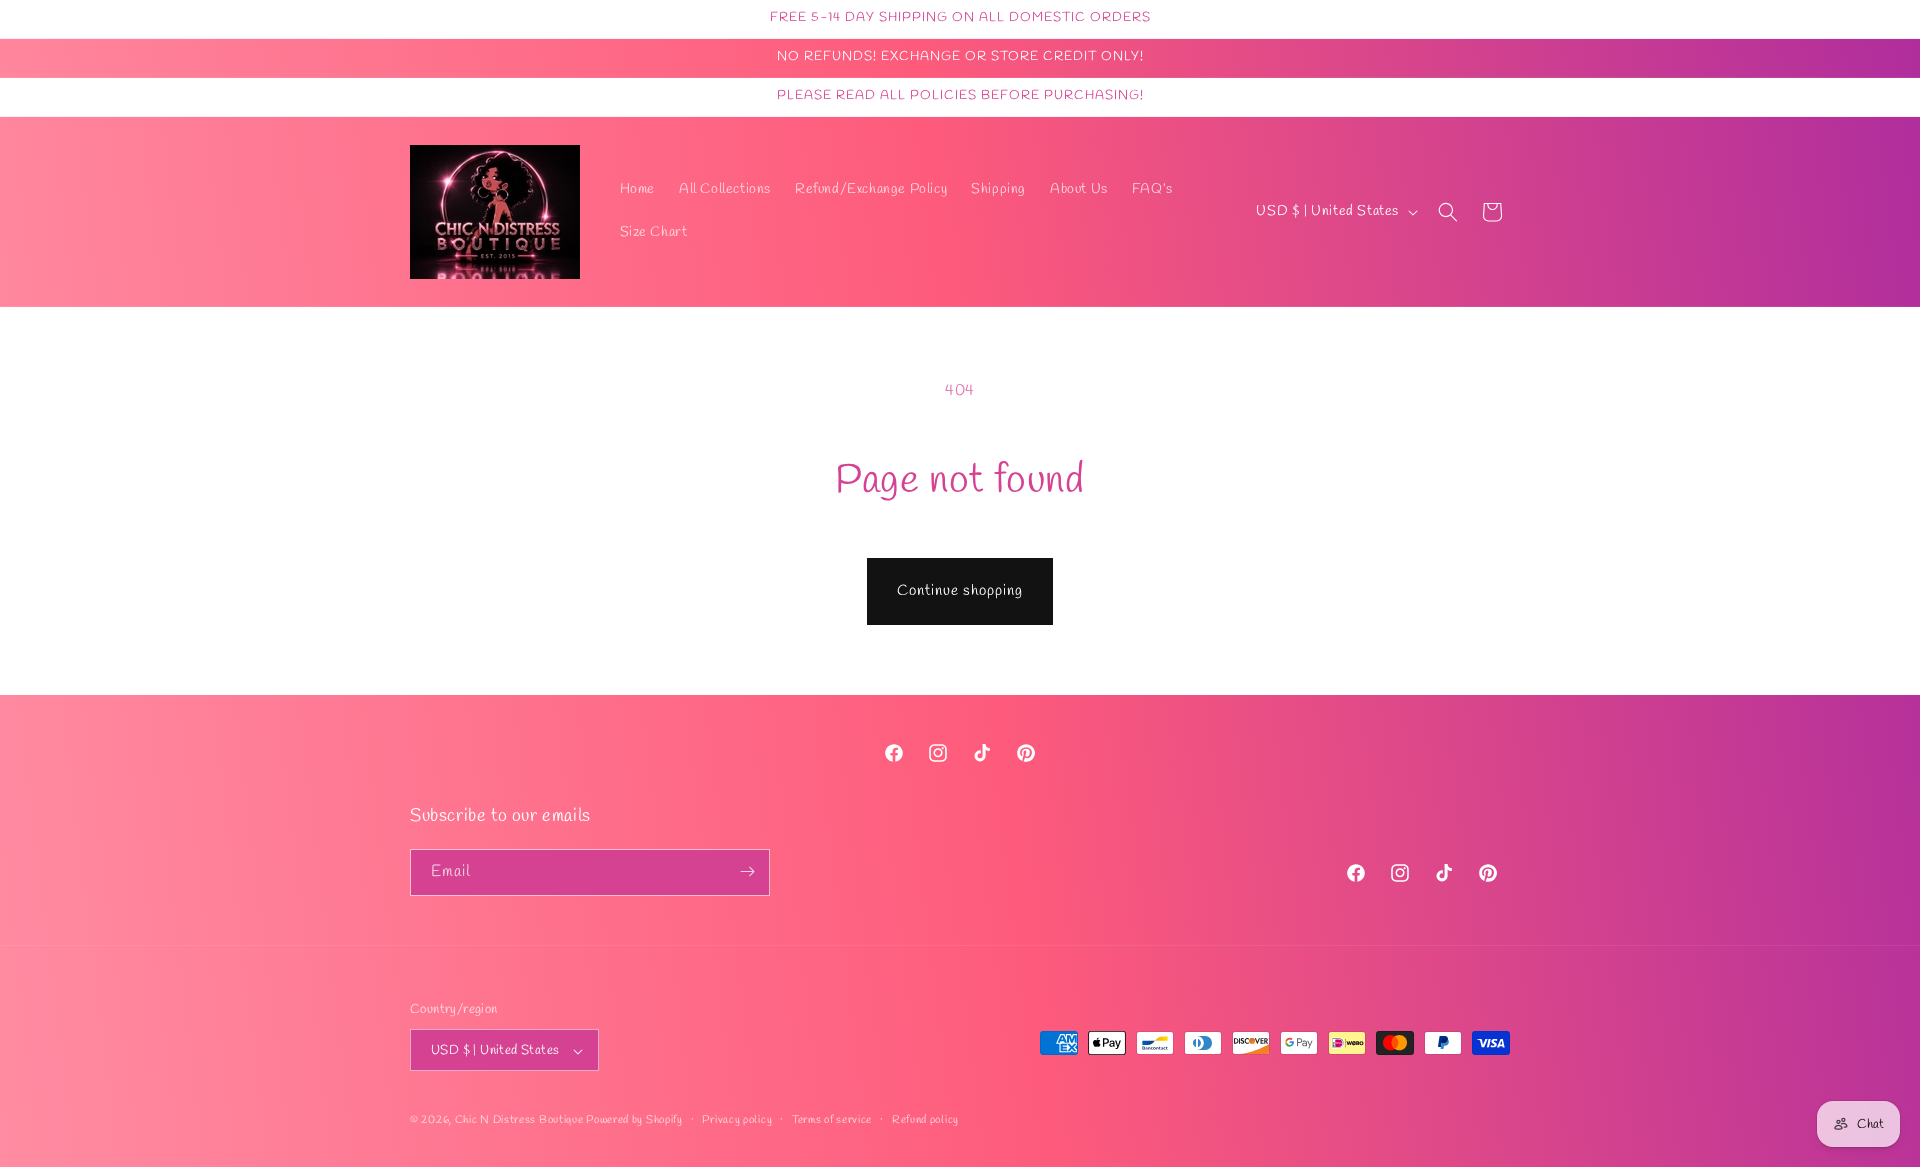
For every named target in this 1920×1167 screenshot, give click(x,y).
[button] (1448, 212)
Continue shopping (960, 591)
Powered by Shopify (634, 1121)
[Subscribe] (747, 871)
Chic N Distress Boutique (521, 1121)
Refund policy (925, 1121)
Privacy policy (737, 1121)
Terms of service (832, 1121)
